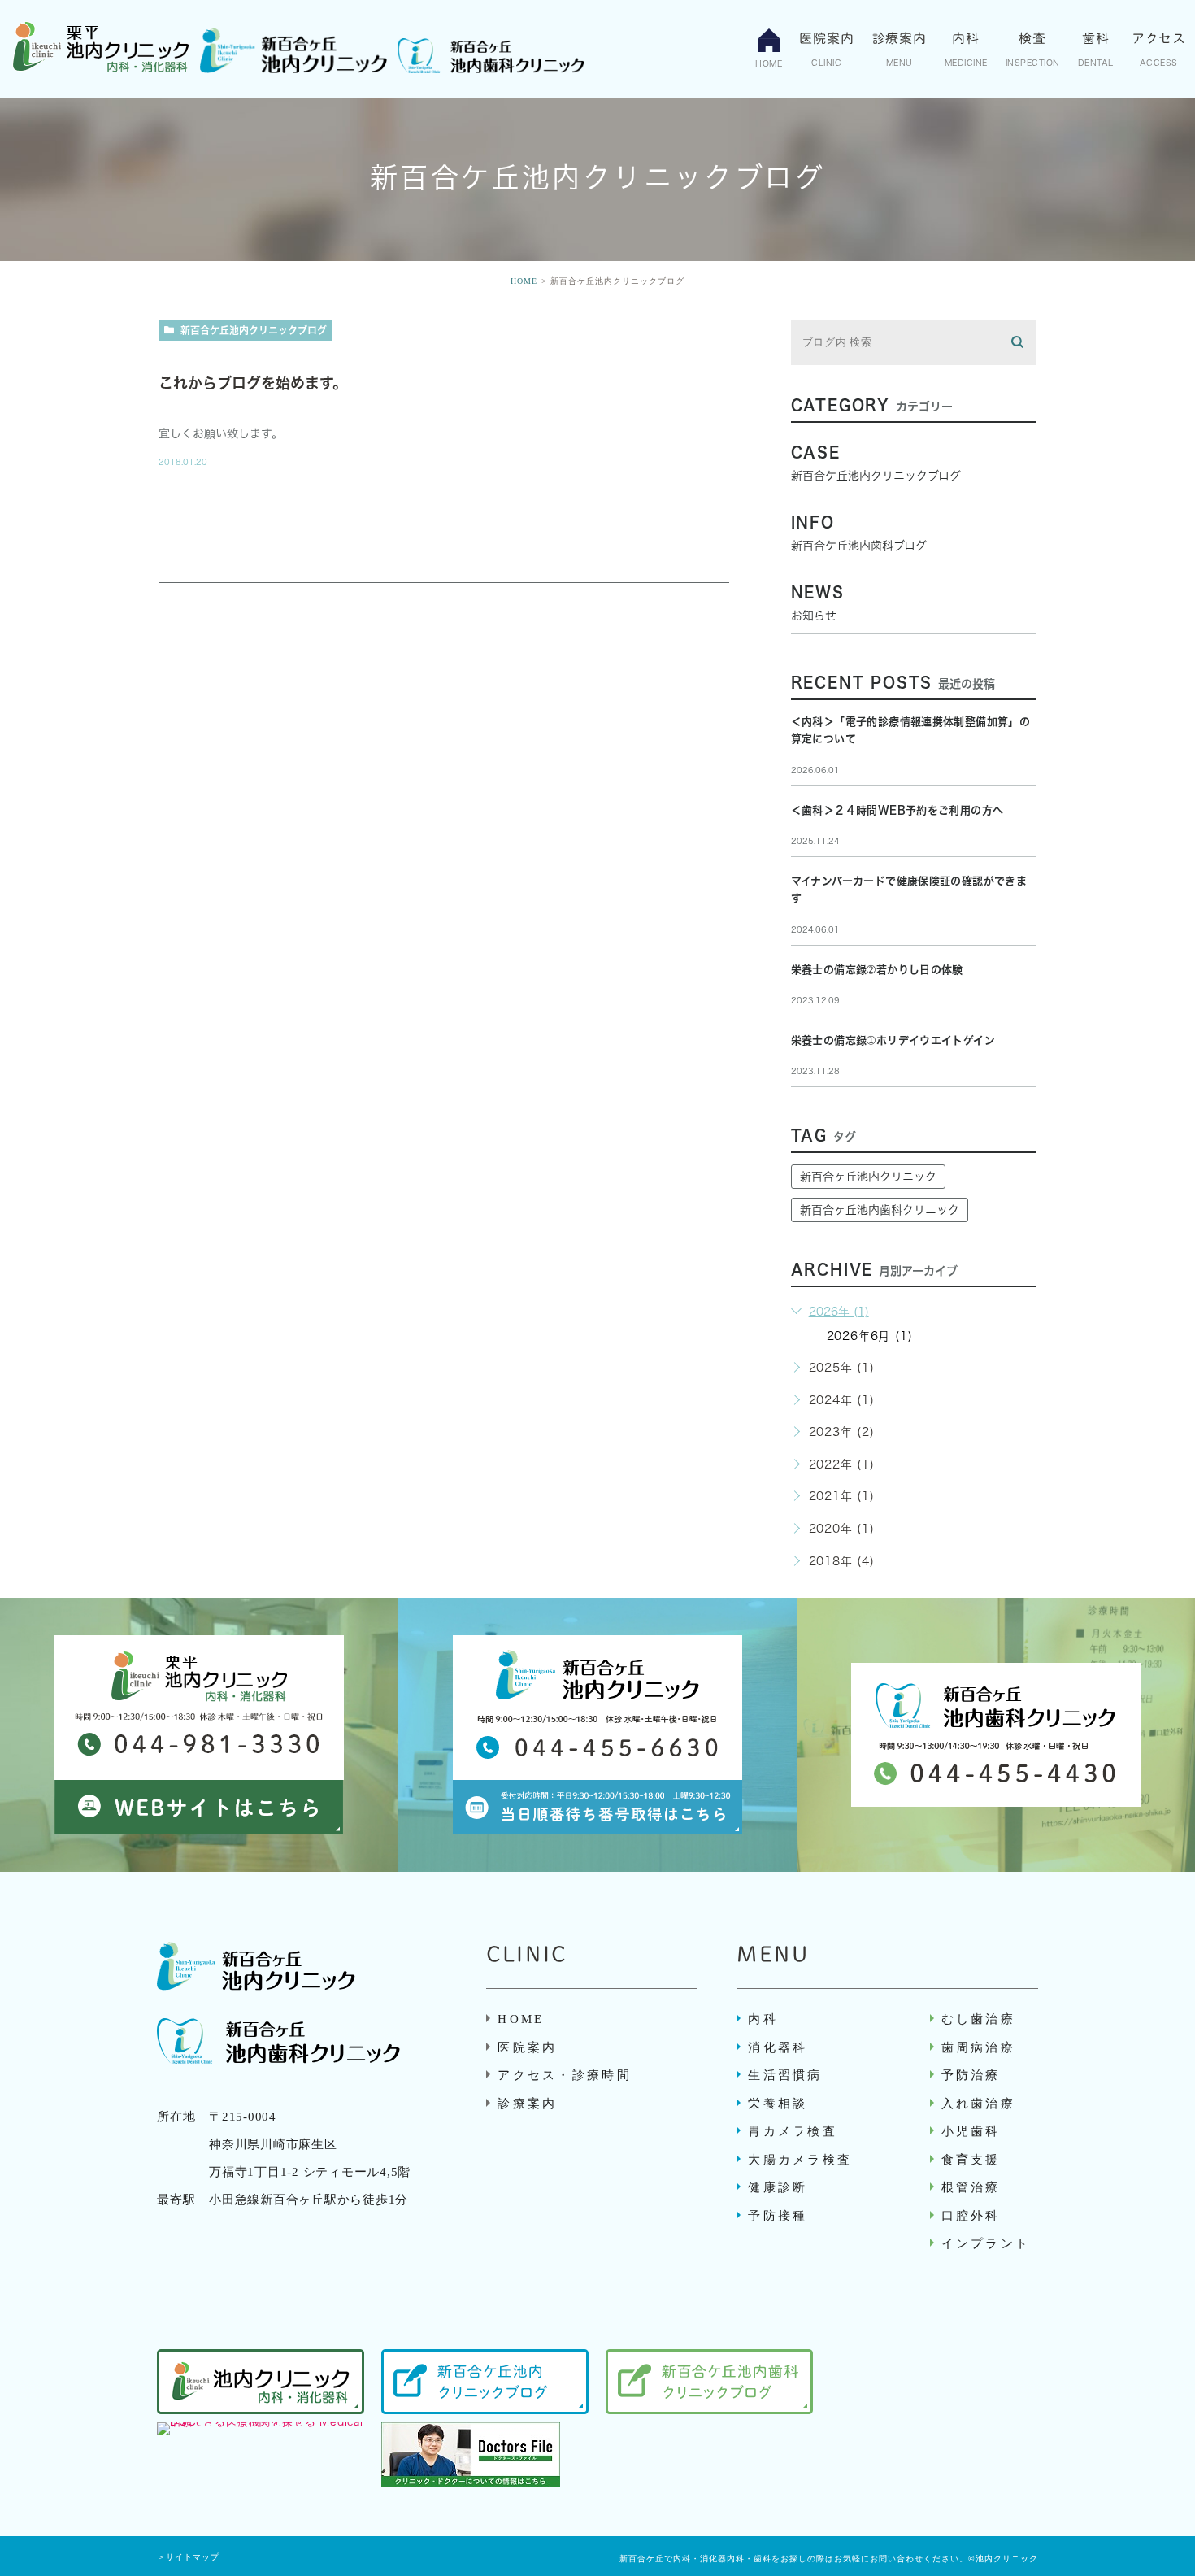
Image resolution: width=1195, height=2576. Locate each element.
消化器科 (778, 2047)
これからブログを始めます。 (253, 383)
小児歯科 (971, 2131)
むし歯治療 (979, 2019)
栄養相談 (778, 2104)
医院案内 (527, 2047)
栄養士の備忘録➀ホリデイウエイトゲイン (893, 1040)
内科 (763, 2019)
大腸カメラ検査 (800, 2160)
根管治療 (971, 2187)
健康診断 (778, 2187)
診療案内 (527, 2104)
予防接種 (778, 2216)
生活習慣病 (785, 2075)
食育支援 (971, 2160)
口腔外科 (971, 2216)
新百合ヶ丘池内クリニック (868, 1177)
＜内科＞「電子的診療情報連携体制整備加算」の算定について (911, 731)
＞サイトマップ (188, 2557)
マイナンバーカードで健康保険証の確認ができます (909, 890)
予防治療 (971, 2075)
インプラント (986, 2243)
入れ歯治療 (979, 2104)
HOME (524, 281)
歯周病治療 (979, 2047)
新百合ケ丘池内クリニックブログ (254, 330)
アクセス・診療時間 (565, 2075)
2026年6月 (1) (870, 1336)
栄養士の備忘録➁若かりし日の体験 (877, 970)
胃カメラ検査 (793, 2131)
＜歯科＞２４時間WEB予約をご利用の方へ (897, 810)
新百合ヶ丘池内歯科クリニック (880, 1210)
